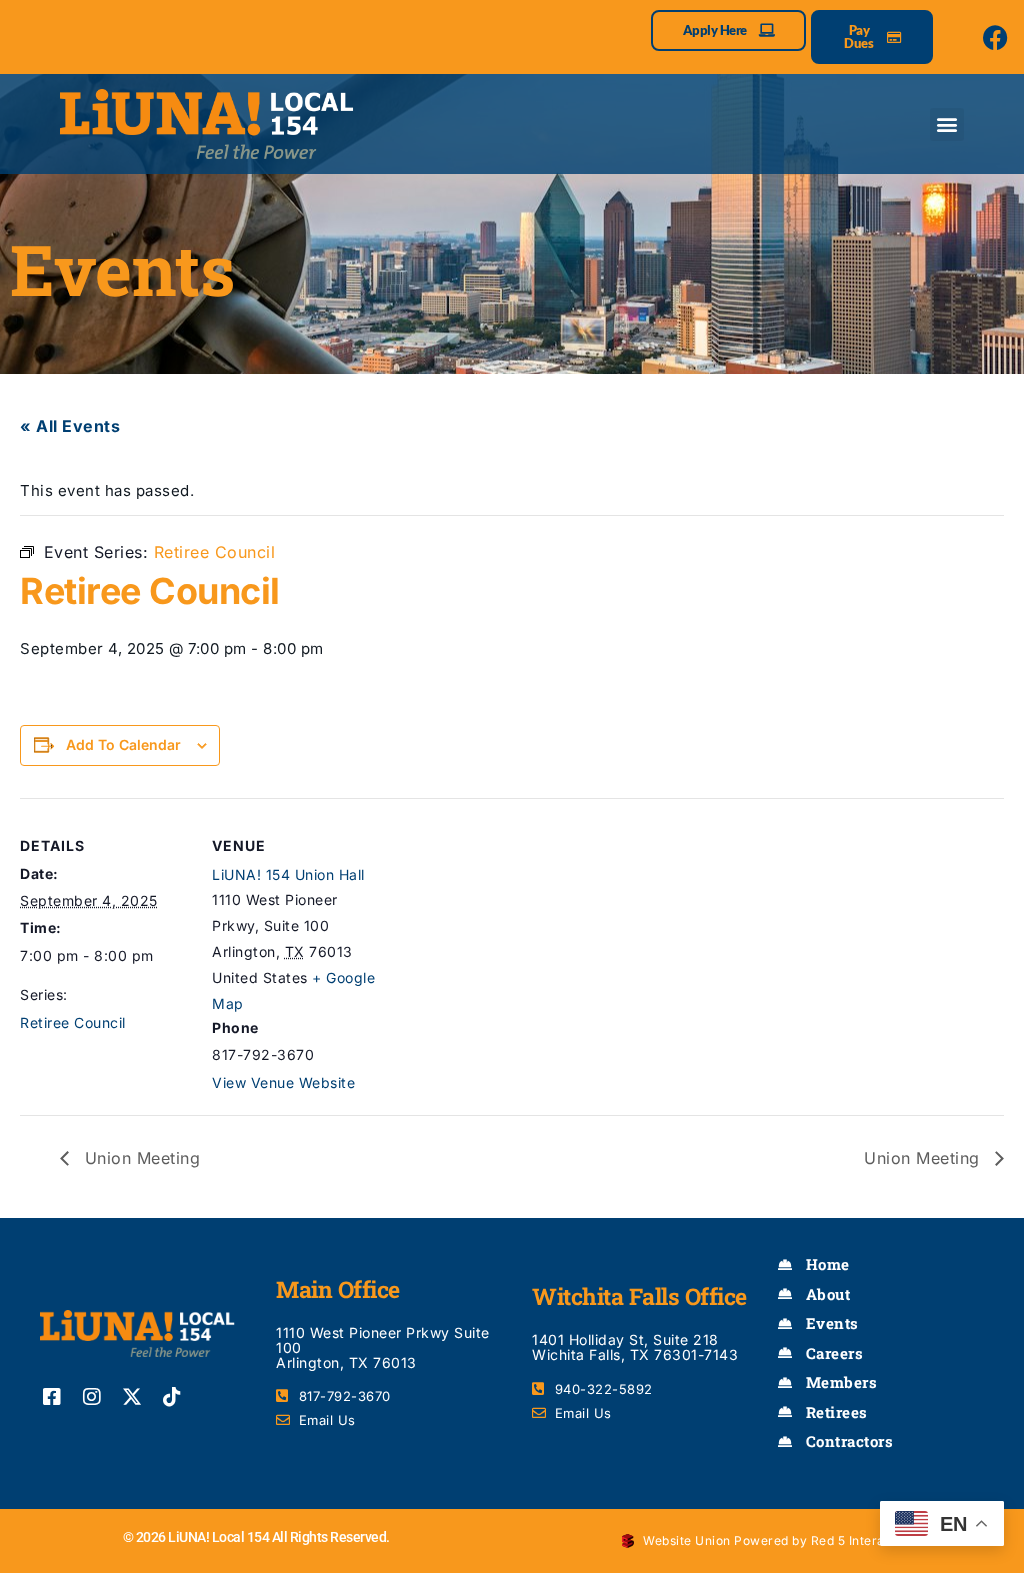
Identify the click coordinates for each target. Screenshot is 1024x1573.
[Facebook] (996, 37)
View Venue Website (283, 1082)
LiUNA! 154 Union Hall (288, 874)
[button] (947, 124)
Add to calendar (123, 744)
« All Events (70, 426)
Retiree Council (73, 1022)
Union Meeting (139, 1158)
